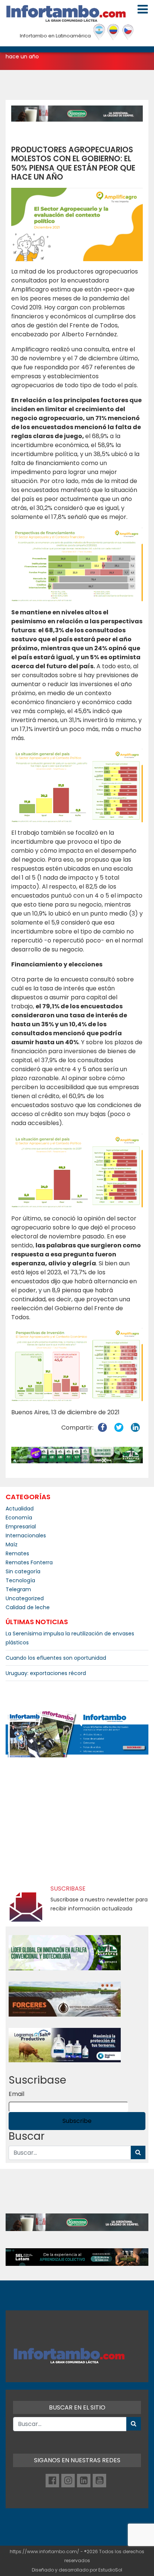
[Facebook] (52, 2481)
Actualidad (20, 1509)
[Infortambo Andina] (113, 32)
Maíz (12, 1544)
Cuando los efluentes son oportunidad (56, 1658)
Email (16, 2094)
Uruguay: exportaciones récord (46, 1673)
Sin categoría (23, 1571)
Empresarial (21, 1527)
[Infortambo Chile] (128, 32)
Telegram (18, 1589)
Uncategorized (25, 1598)
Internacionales (26, 1535)
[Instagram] (68, 2481)
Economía (19, 1518)
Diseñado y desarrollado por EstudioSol (77, 2570)
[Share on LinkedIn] (135, 1428)
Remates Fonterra (29, 1562)
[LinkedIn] (84, 2481)
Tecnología (20, 1580)
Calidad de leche (28, 1607)
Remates (17, 1553)
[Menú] (143, 9)
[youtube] (99, 2481)
